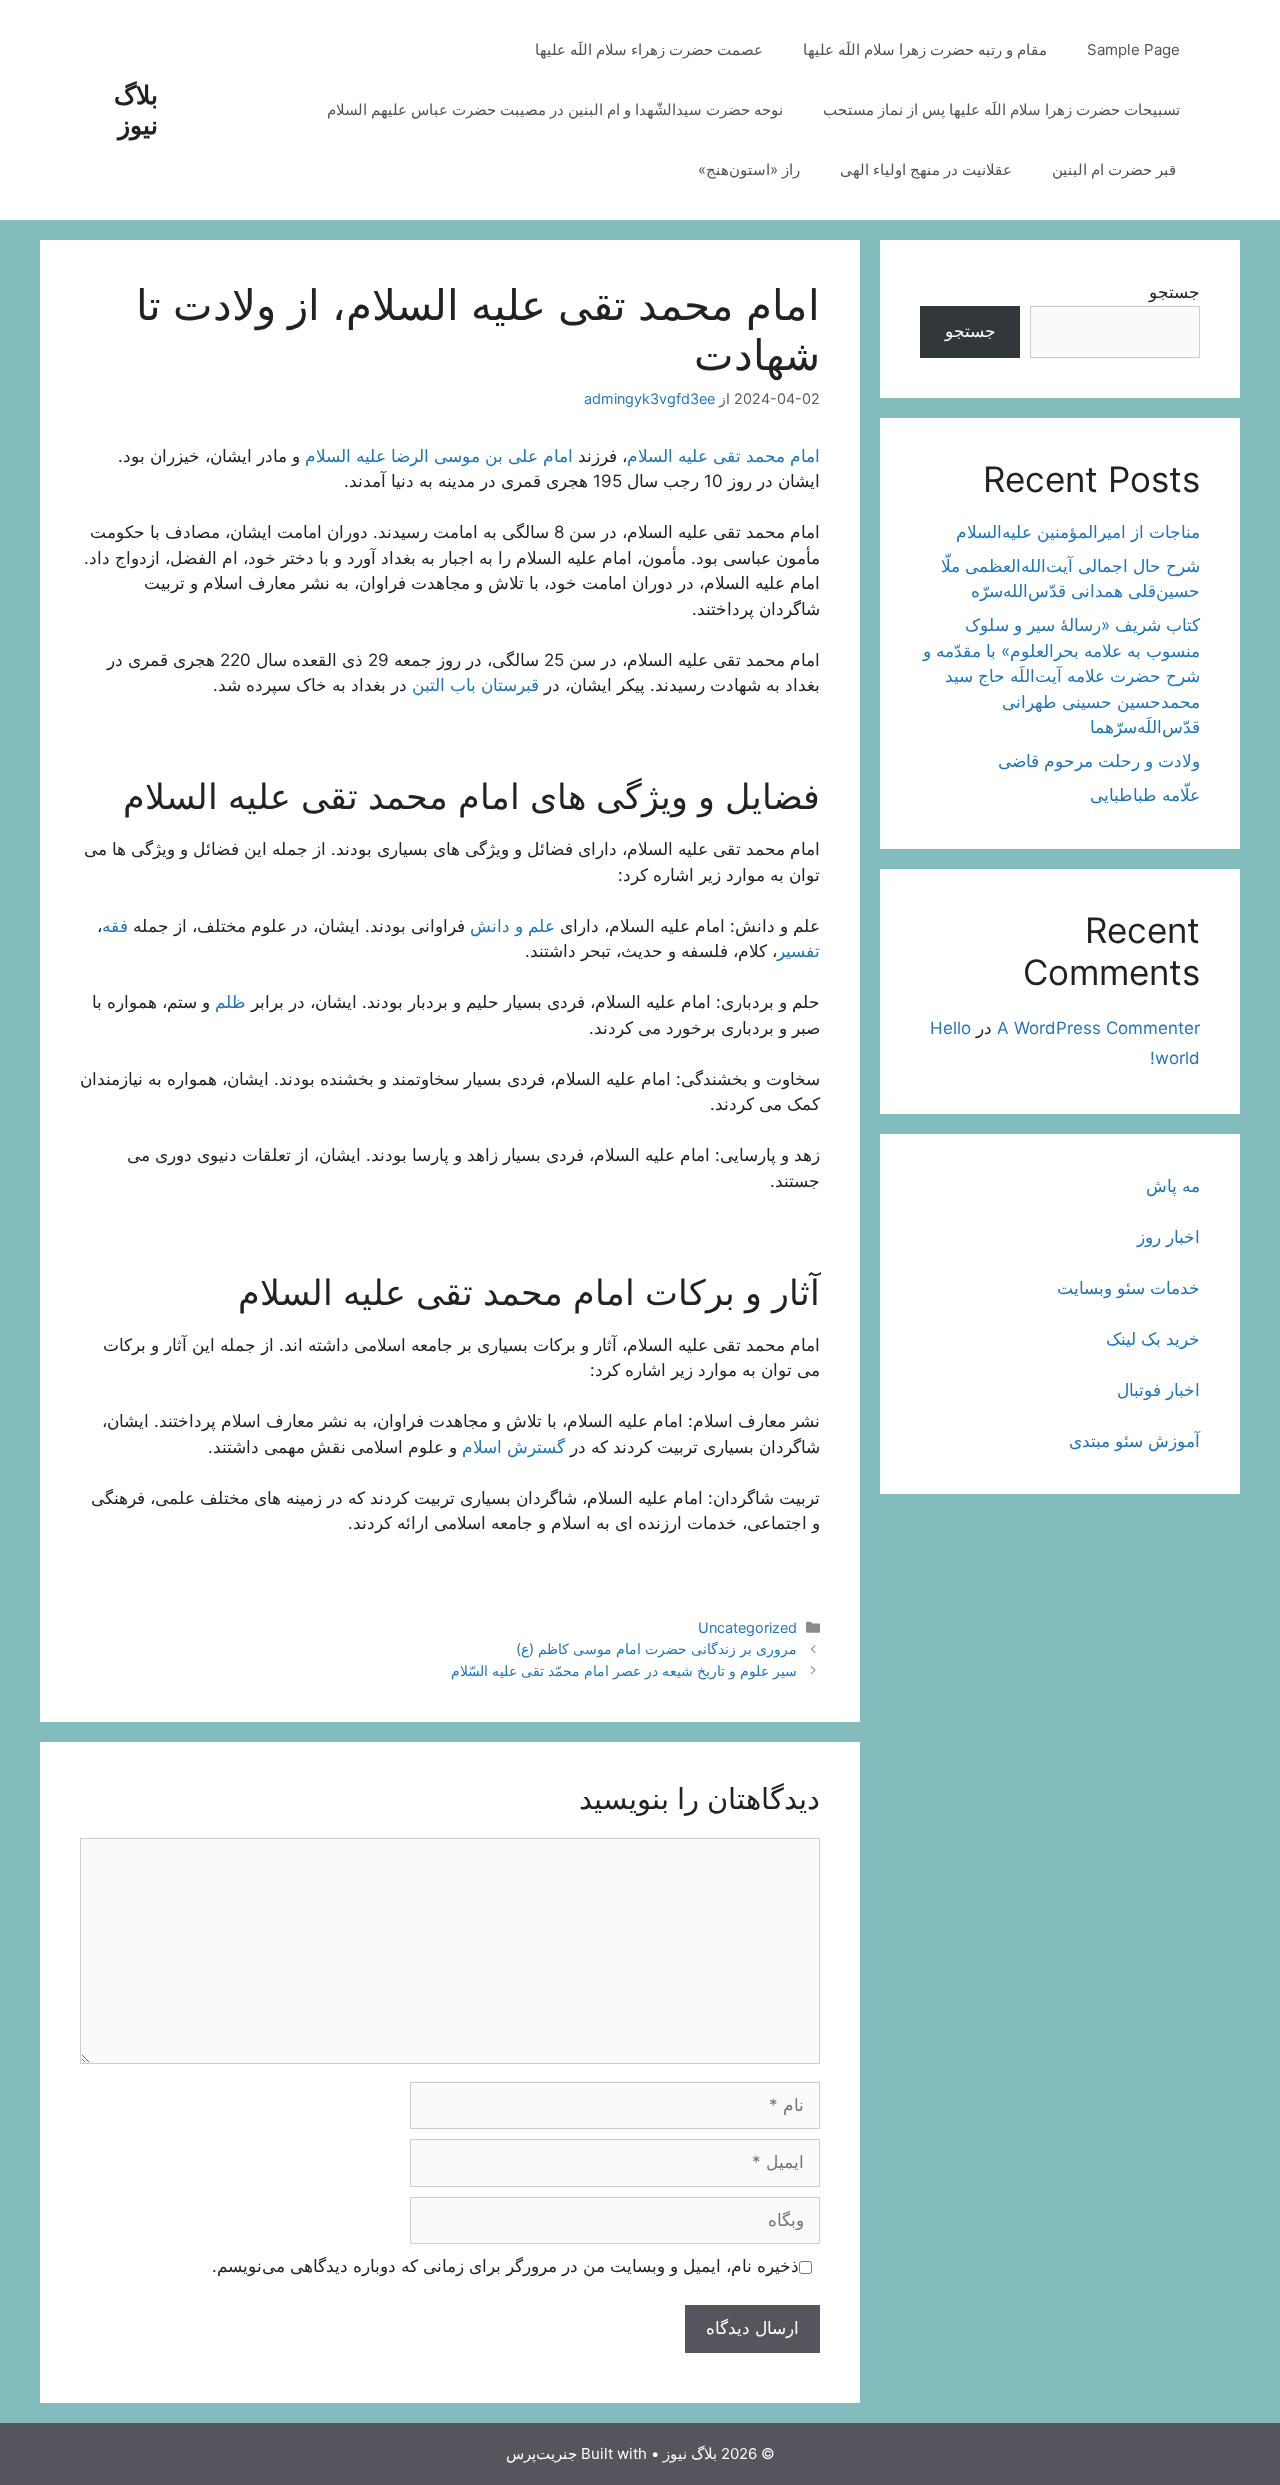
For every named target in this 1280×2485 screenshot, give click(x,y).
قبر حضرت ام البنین (1116, 169)
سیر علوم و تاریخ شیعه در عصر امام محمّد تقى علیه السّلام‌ (624, 1670)
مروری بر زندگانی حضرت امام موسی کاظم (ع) (656, 1648)
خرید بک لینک (1153, 1339)
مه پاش (1173, 1186)
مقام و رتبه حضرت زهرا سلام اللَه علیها (925, 49)
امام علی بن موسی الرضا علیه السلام (439, 456)
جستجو (1174, 292)
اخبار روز (1168, 1237)
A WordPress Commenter (1098, 1028)
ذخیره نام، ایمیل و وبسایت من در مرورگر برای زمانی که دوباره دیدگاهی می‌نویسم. (505, 2266)
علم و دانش (512, 926)
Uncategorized (747, 1627)
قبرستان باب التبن (475, 685)
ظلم (230, 1002)
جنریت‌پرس (541, 2453)
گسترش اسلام (513, 1447)
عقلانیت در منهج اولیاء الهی (926, 169)
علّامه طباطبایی (1145, 795)
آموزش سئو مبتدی (1134, 1441)
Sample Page (1133, 49)
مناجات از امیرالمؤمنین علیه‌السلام (1078, 532)
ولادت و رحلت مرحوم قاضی (1099, 761)
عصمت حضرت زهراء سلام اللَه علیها (649, 49)
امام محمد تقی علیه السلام (723, 456)
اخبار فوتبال (1158, 1390)
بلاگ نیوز (136, 110)
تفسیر (798, 951)
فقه (115, 926)
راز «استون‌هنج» (749, 169)
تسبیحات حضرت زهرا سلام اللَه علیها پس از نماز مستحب (1001, 109)
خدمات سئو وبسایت (1128, 1288)
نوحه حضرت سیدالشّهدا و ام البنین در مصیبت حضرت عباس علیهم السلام (555, 109)
